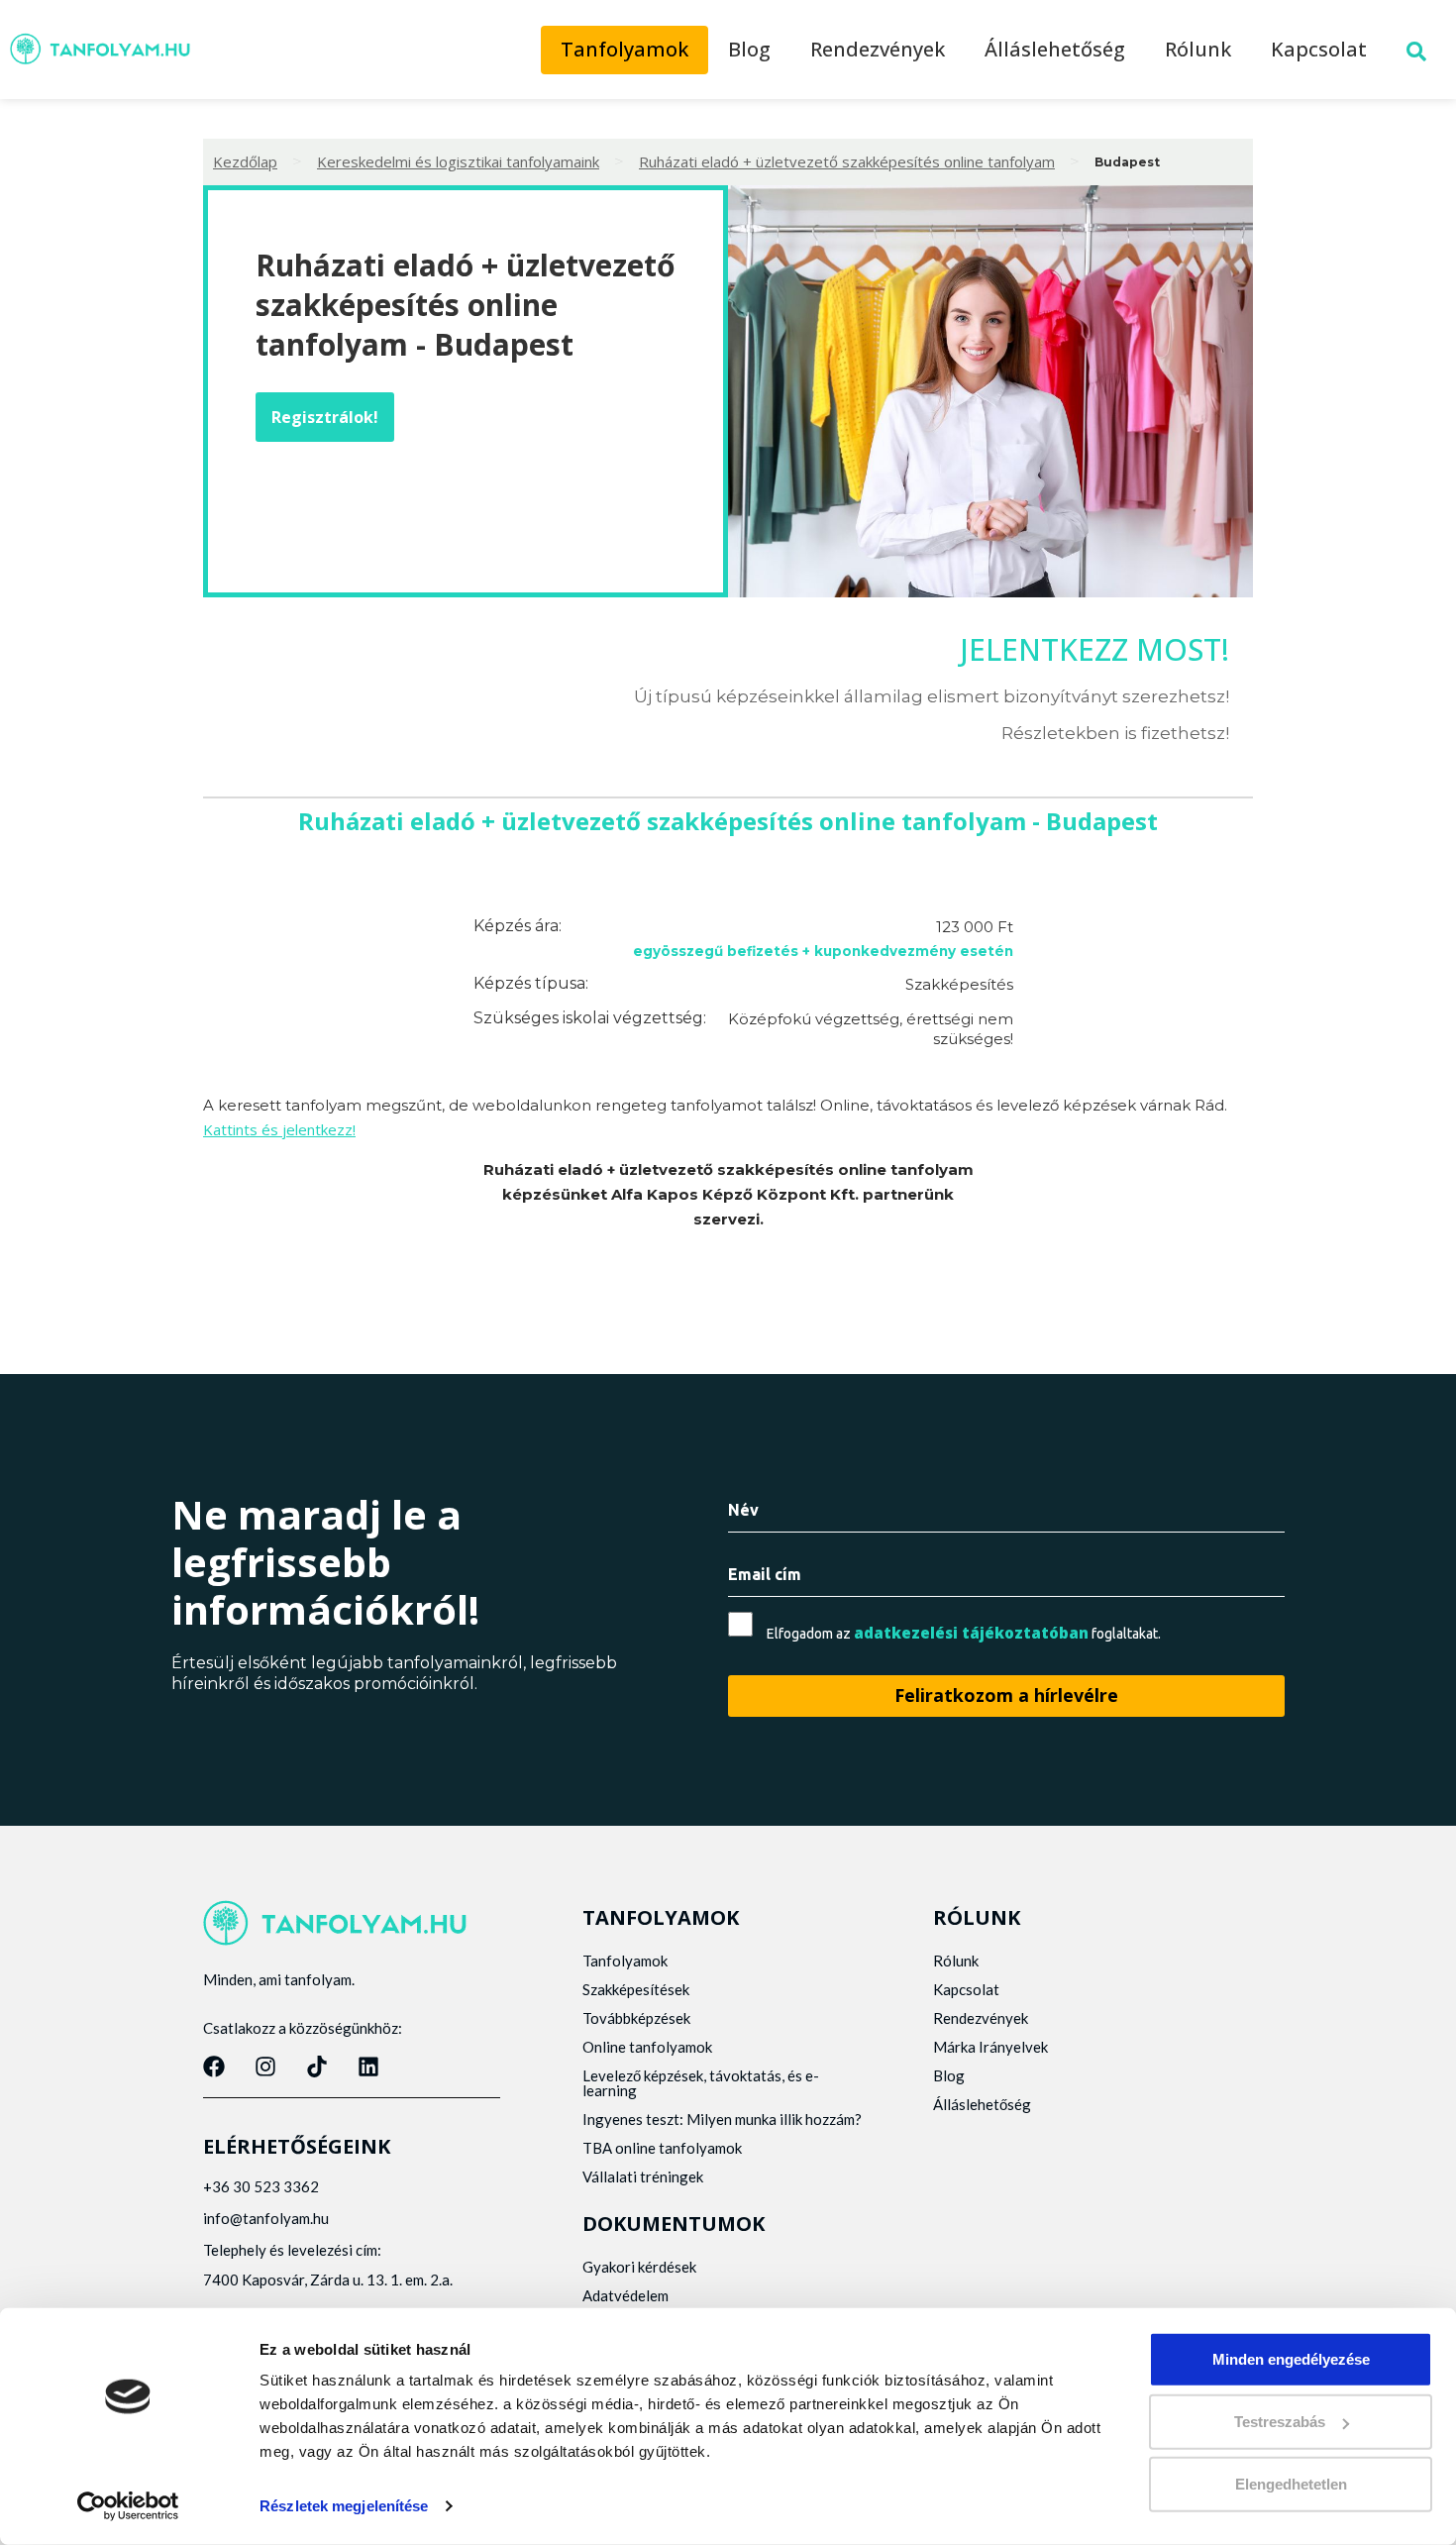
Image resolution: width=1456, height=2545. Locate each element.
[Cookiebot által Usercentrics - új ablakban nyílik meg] (128, 2506)
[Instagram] (265, 2067)
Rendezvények (878, 49)
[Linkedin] (368, 2067)
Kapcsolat (1319, 49)
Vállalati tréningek (643, 2176)
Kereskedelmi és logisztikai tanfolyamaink (458, 161)
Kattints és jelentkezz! (279, 1129)
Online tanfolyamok (647, 2047)
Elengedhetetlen (1291, 2484)
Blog (749, 49)
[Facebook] (214, 2067)
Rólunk (1198, 49)
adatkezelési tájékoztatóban (971, 1633)
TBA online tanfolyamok (662, 2148)
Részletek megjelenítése (344, 2506)
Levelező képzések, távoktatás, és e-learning (701, 2083)
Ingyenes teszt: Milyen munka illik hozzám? (722, 2119)
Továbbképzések (636, 2018)
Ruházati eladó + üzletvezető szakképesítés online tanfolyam (847, 161)
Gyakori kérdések (639, 2267)
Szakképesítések (636, 1989)
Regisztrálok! (325, 417)
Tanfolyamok (624, 49)
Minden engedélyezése (1291, 2359)
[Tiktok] (317, 2067)
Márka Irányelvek (990, 2047)
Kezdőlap (245, 161)
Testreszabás (1280, 2422)
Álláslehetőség (1055, 49)
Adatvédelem (625, 2295)
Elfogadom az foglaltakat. (964, 1633)
